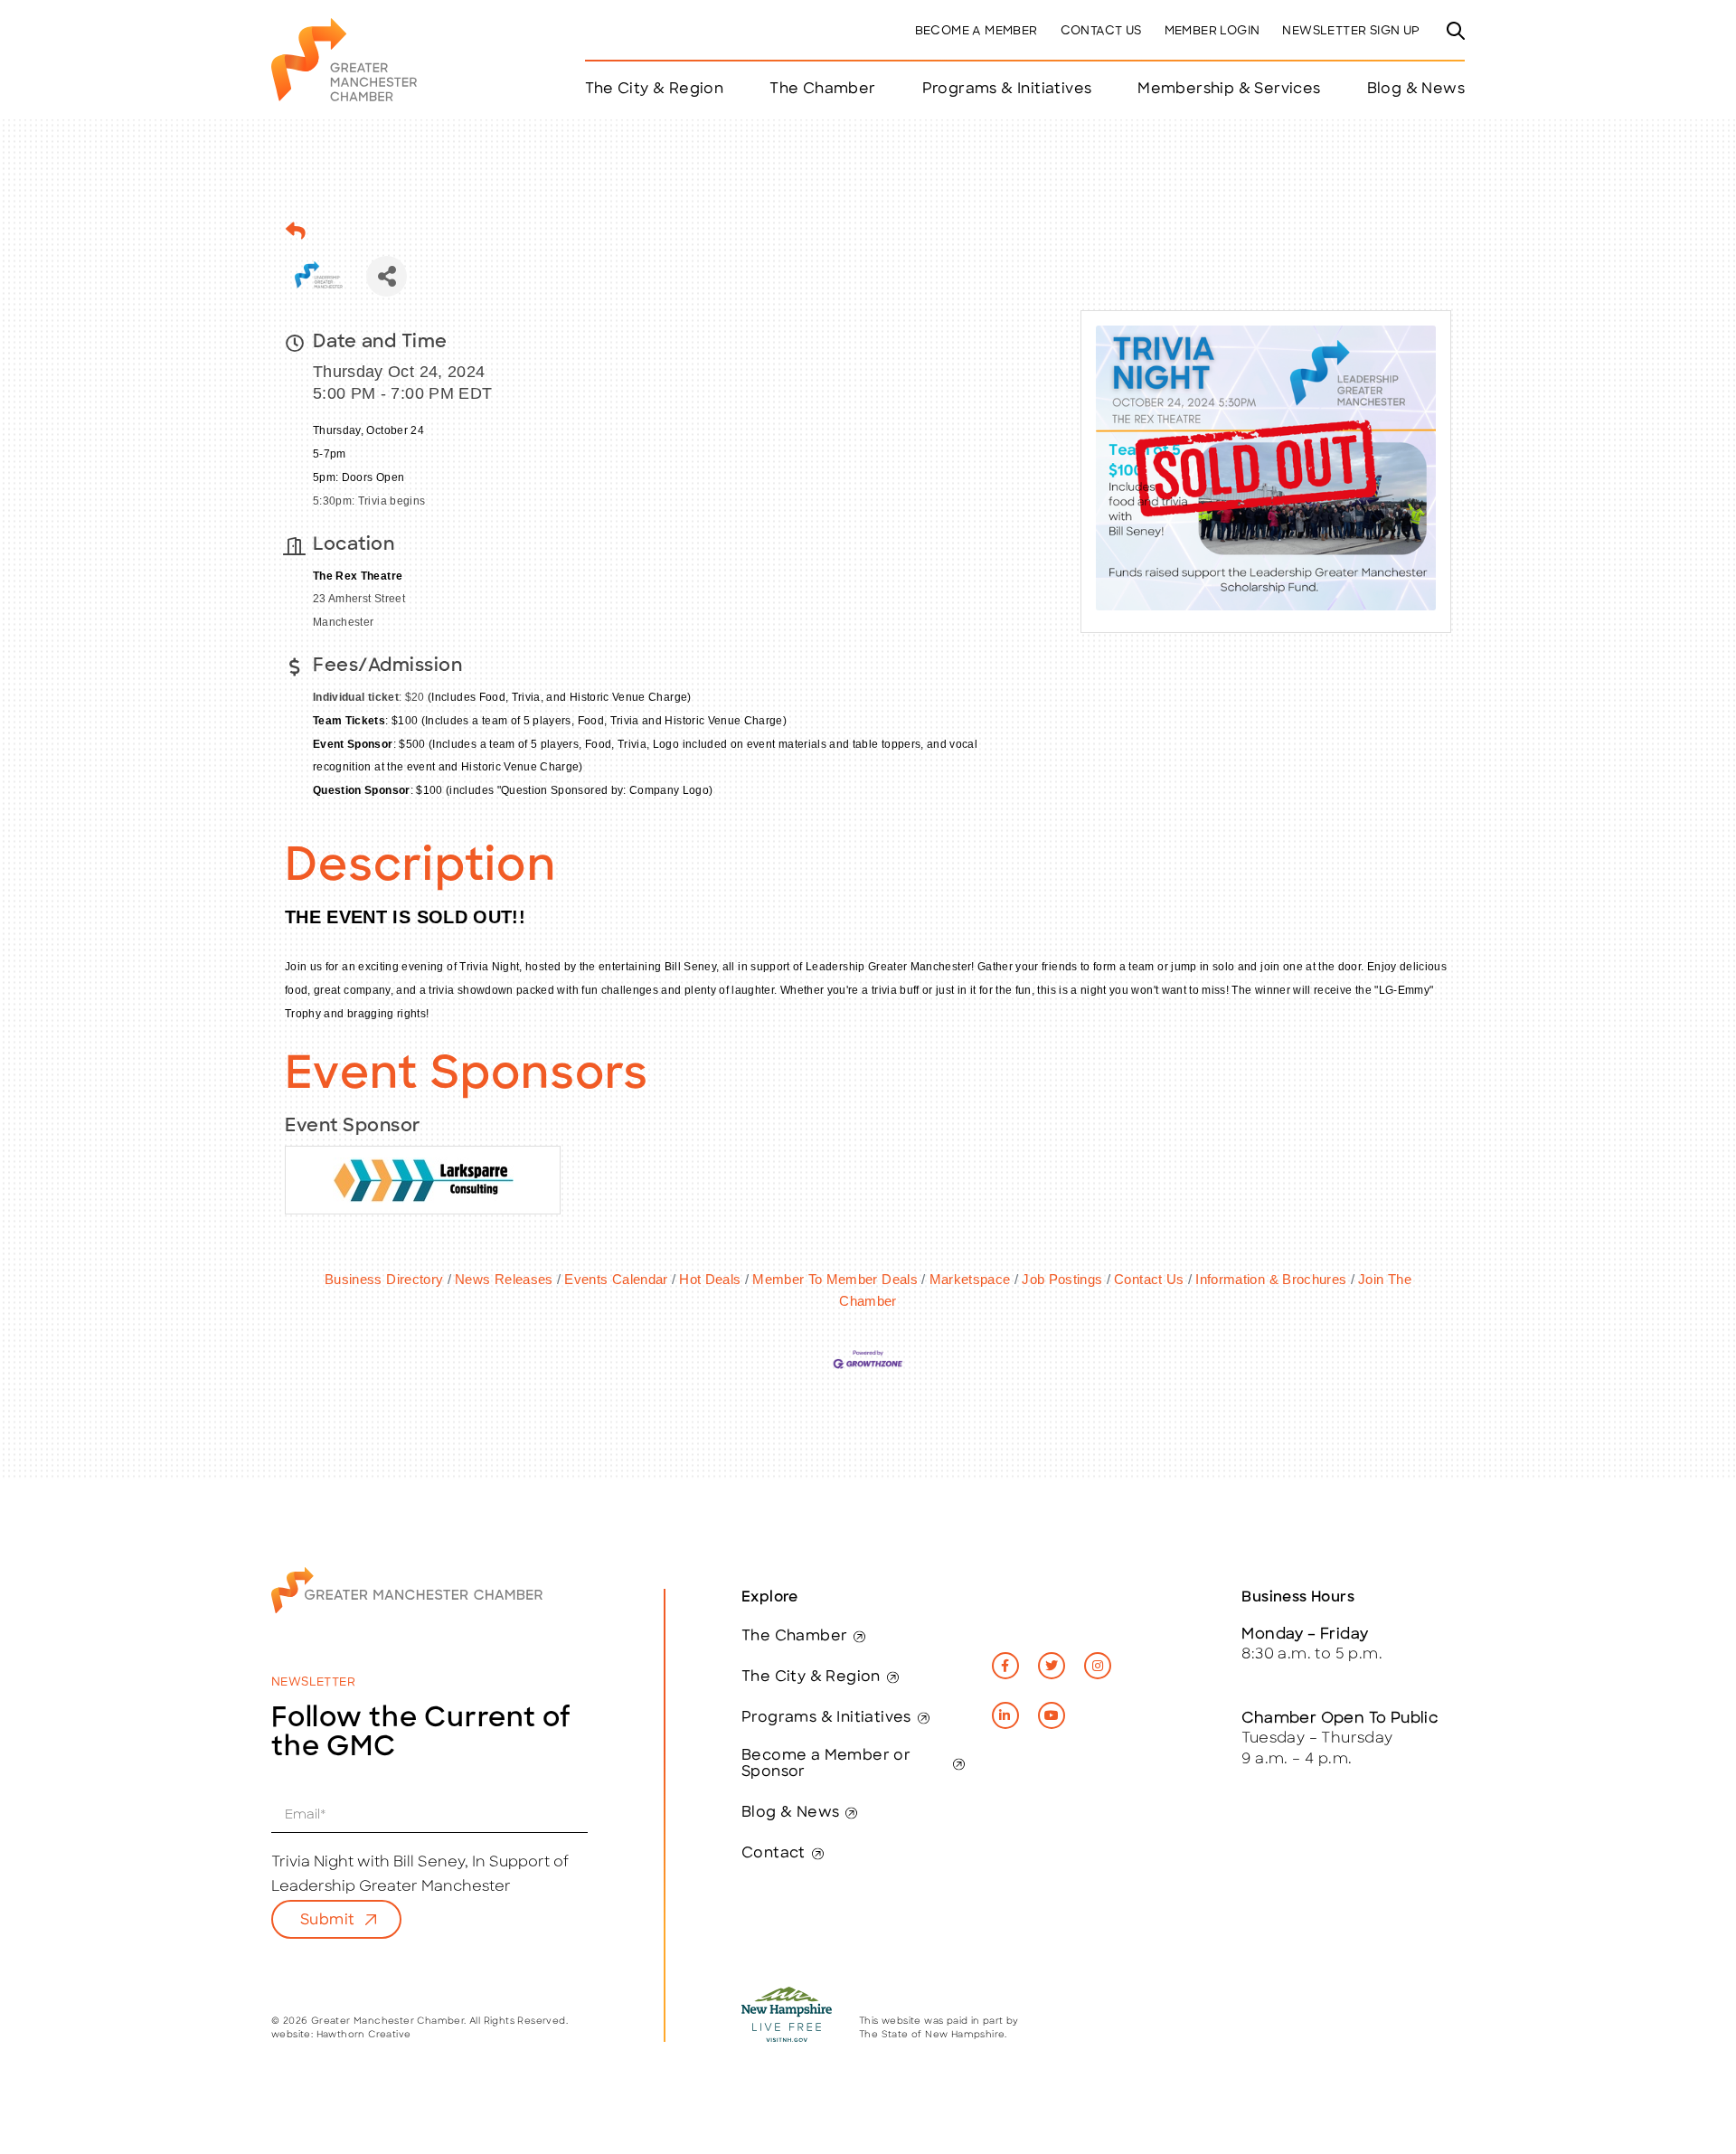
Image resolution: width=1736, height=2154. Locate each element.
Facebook (1005, 1666)
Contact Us (1101, 31)
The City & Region (811, 1677)
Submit (327, 1921)
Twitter (1052, 1666)
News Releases (504, 1279)
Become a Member (976, 31)
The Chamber (794, 1637)
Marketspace (970, 1279)
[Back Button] (296, 231)
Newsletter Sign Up (1351, 31)
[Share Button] (387, 276)
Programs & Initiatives (1007, 90)
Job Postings (1062, 1279)
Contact (774, 1854)
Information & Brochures (1271, 1279)
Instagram (1098, 1666)
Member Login (1212, 31)
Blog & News (1416, 90)
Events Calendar (616, 1279)
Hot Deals (710, 1279)
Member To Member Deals (835, 1279)
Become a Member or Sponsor (826, 1764)
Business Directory (384, 1279)
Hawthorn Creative (364, 2035)
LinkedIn (1005, 1715)
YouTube (1052, 1715)
